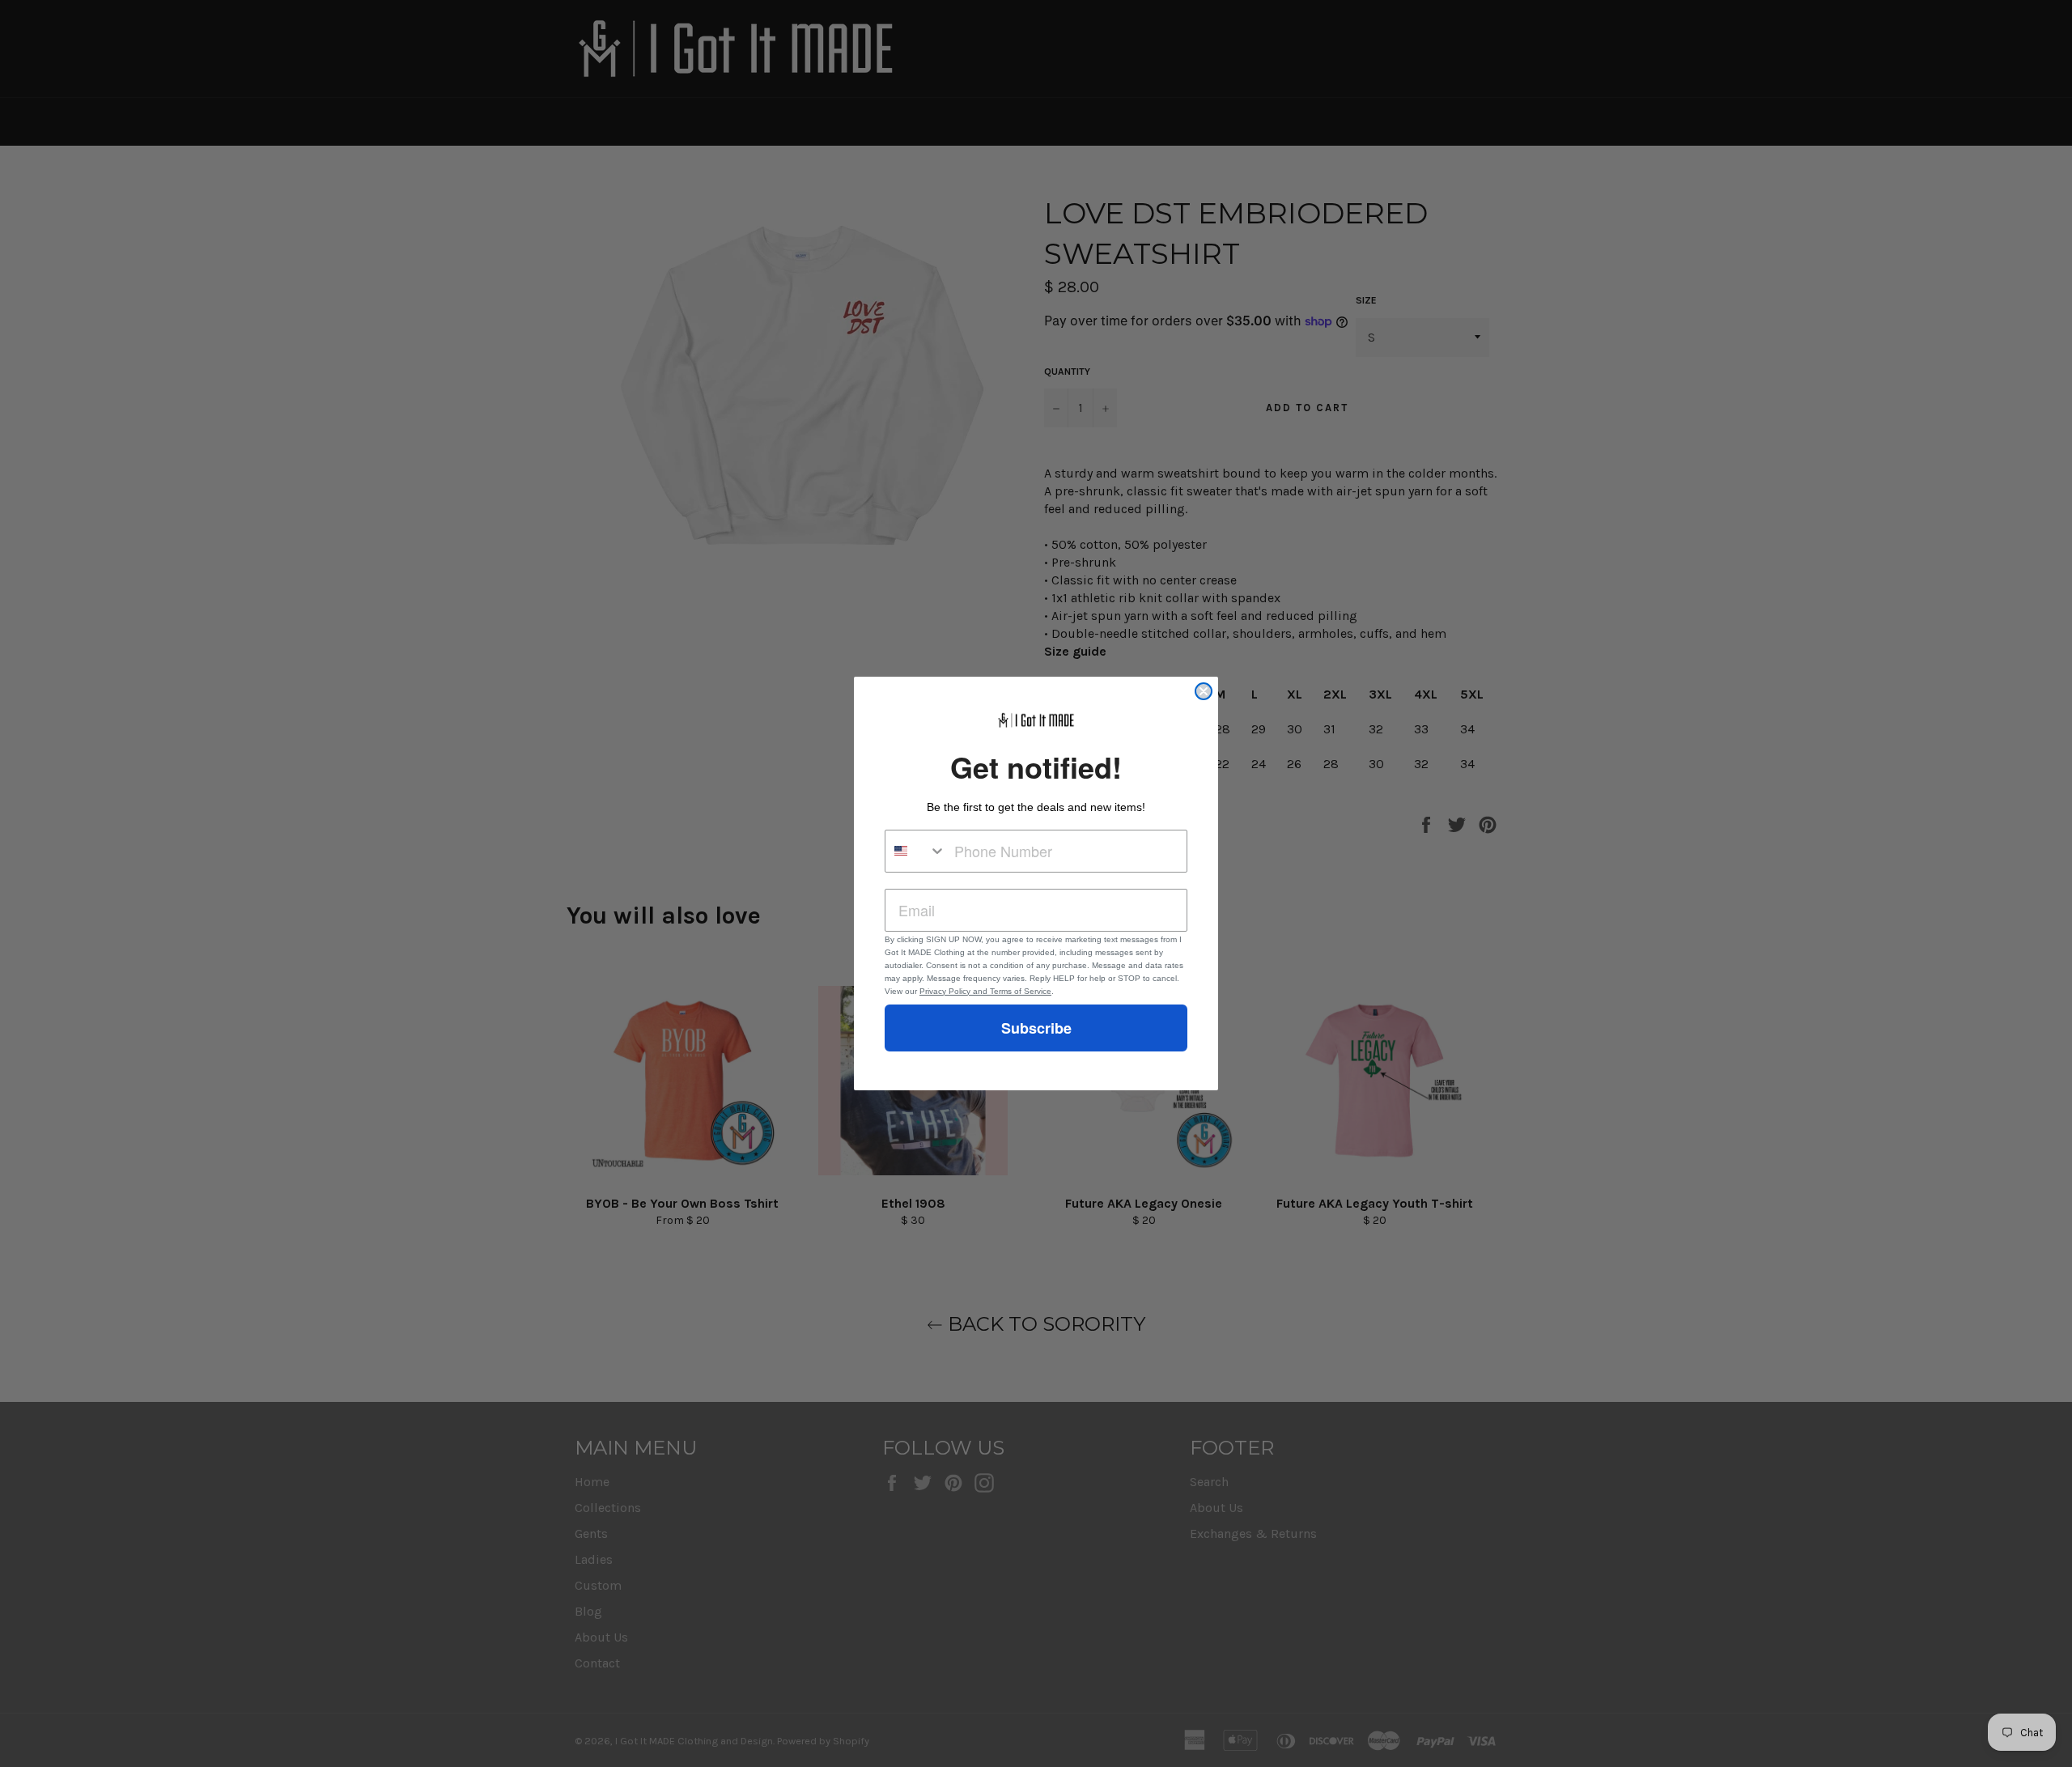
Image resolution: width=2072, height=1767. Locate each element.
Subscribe (1036, 1028)
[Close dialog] (1204, 691)
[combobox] (916, 851)
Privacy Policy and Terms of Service (985, 991)
